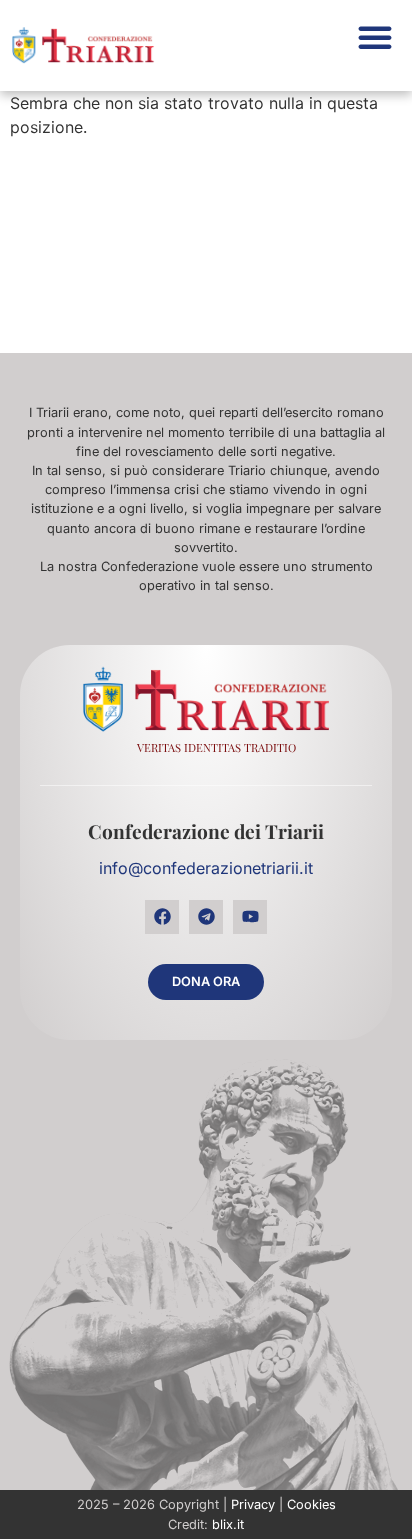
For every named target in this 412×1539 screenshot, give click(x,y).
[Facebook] (162, 917)
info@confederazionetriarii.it (206, 868)
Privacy (253, 1504)
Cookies (311, 1504)
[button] (375, 37)
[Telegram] (206, 917)
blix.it (228, 1524)
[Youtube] (250, 917)
